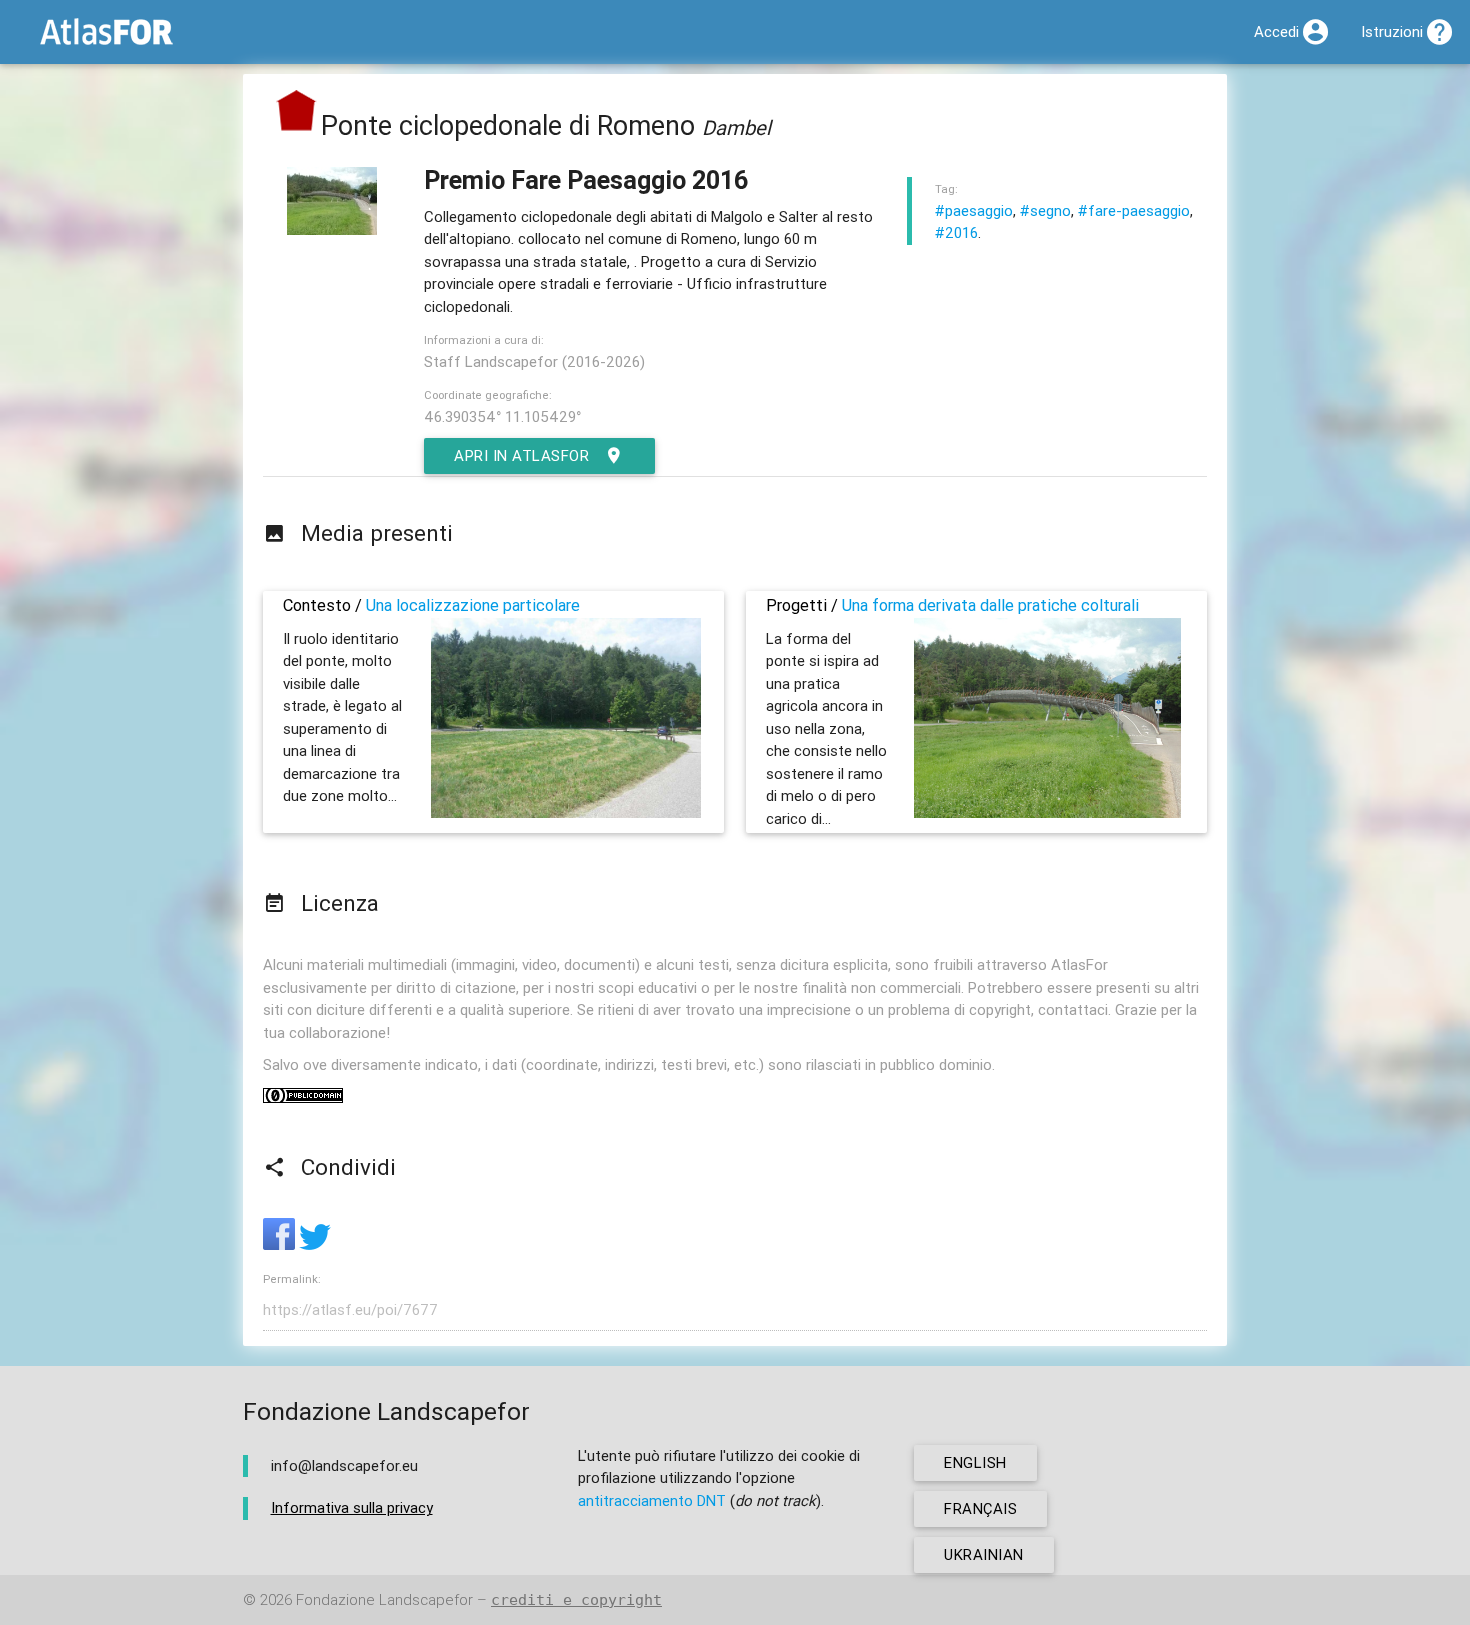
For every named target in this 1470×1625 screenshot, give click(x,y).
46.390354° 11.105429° (502, 416)
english (975, 1462)
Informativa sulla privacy (352, 1507)
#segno (1045, 210)
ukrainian (984, 1554)
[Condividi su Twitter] (315, 1244)
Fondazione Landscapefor (384, 1599)
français (980, 1508)
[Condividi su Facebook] (281, 1244)
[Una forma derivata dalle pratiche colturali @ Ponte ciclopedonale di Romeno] (1047, 812)
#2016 (956, 232)
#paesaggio (974, 210)
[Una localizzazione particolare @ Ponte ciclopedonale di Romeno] (566, 812)
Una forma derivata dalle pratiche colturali (990, 605)
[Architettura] (297, 125)
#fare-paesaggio (1134, 210)
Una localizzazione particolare (473, 605)
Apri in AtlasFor (521, 455)
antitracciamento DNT (652, 1500)
